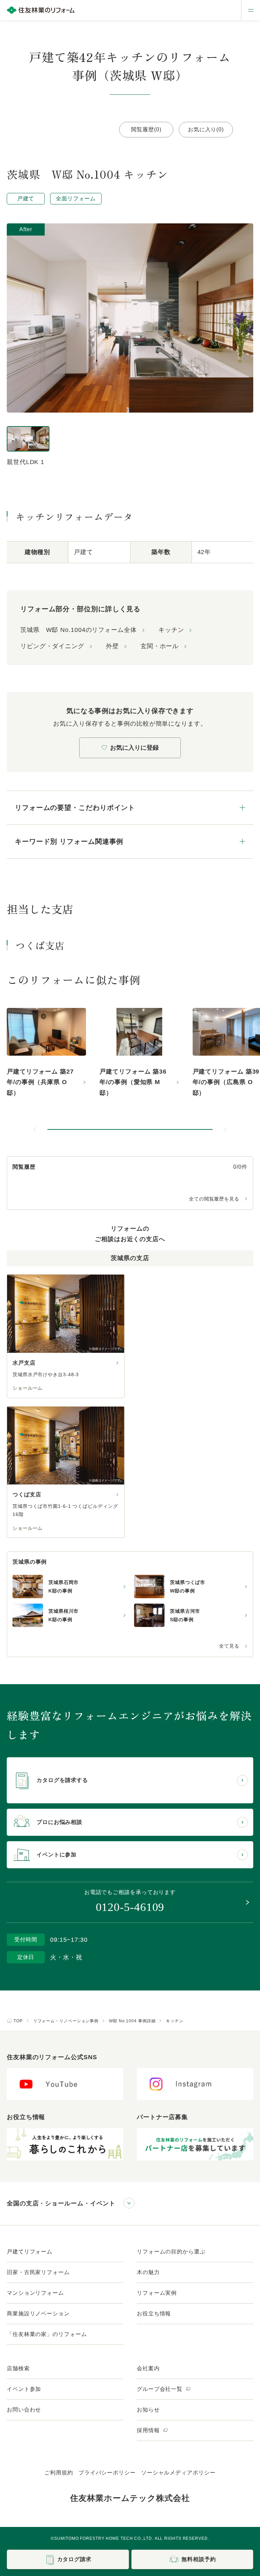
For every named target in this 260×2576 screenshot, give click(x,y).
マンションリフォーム (35, 2293)
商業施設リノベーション (38, 2314)
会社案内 (148, 2368)
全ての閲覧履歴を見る (214, 1199)
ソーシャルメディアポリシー (178, 2473)
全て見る (229, 1646)
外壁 (112, 646)
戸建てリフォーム (30, 2252)
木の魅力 (148, 2272)
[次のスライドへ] (225, 1129)
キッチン (171, 630)
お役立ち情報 (154, 2314)
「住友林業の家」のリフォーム (47, 2334)
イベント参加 (24, 2389)
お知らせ (148, 2410)
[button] (130, 1129)
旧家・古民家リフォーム (38, 2272)
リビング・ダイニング (52, 646)
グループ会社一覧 (160, 2389)
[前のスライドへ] (35, 1129)
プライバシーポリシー (107, 2473)
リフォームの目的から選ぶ (171, 2252)
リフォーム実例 (157, 2293)
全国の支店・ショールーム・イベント (61, 2203)
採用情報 (149, 2430)
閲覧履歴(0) (146, 129)
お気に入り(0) (206, 129)
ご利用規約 (59, 2473)
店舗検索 (18, 2368)
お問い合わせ (24, 2410)
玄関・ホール (160, 646)
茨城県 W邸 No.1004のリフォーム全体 (79, 630)
